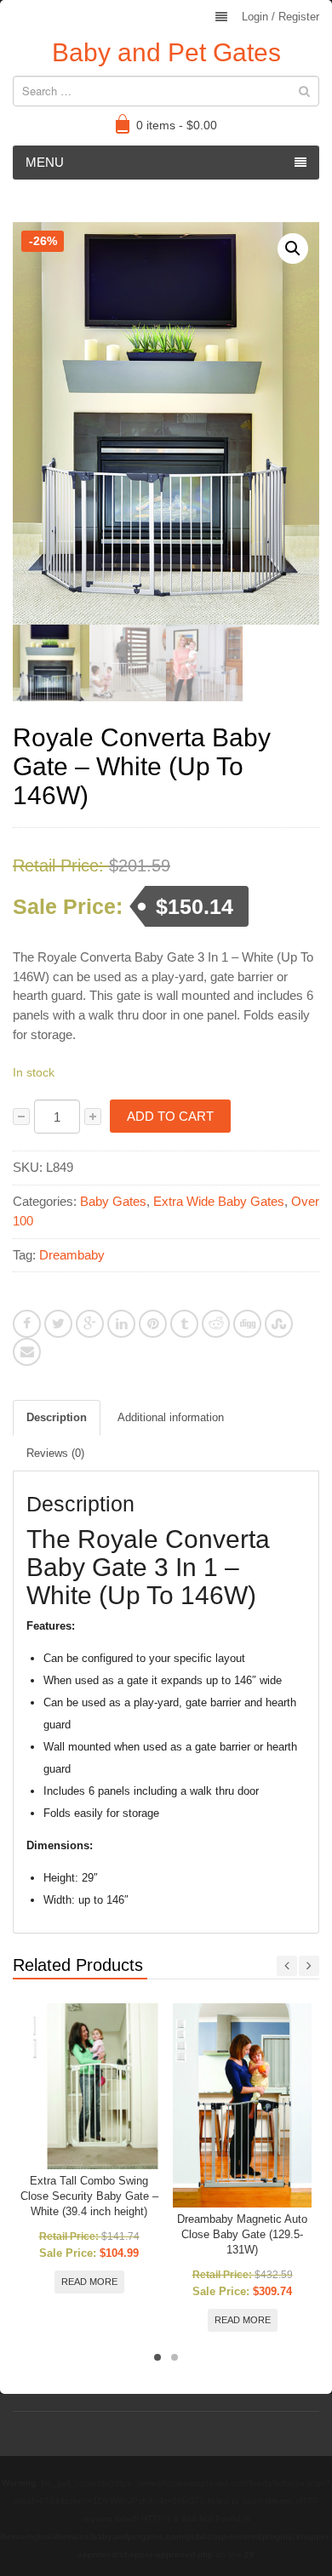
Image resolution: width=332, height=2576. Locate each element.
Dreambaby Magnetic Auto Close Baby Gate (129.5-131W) (242, 2234)
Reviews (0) (55, 1453)
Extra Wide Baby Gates (219, 1201)
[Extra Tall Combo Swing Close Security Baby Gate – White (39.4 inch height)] (89, 2086)
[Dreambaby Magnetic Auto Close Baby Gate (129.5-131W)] (242, 2105)
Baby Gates (113, 1201)
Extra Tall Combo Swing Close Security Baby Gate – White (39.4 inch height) (89, 2196)
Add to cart (170, 1116)
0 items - (177, 125)
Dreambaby (72, 1255)
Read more (89, 2282)
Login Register (280, 17)
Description (57, 1417)
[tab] (57, 1418)
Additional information (171, 1417)
